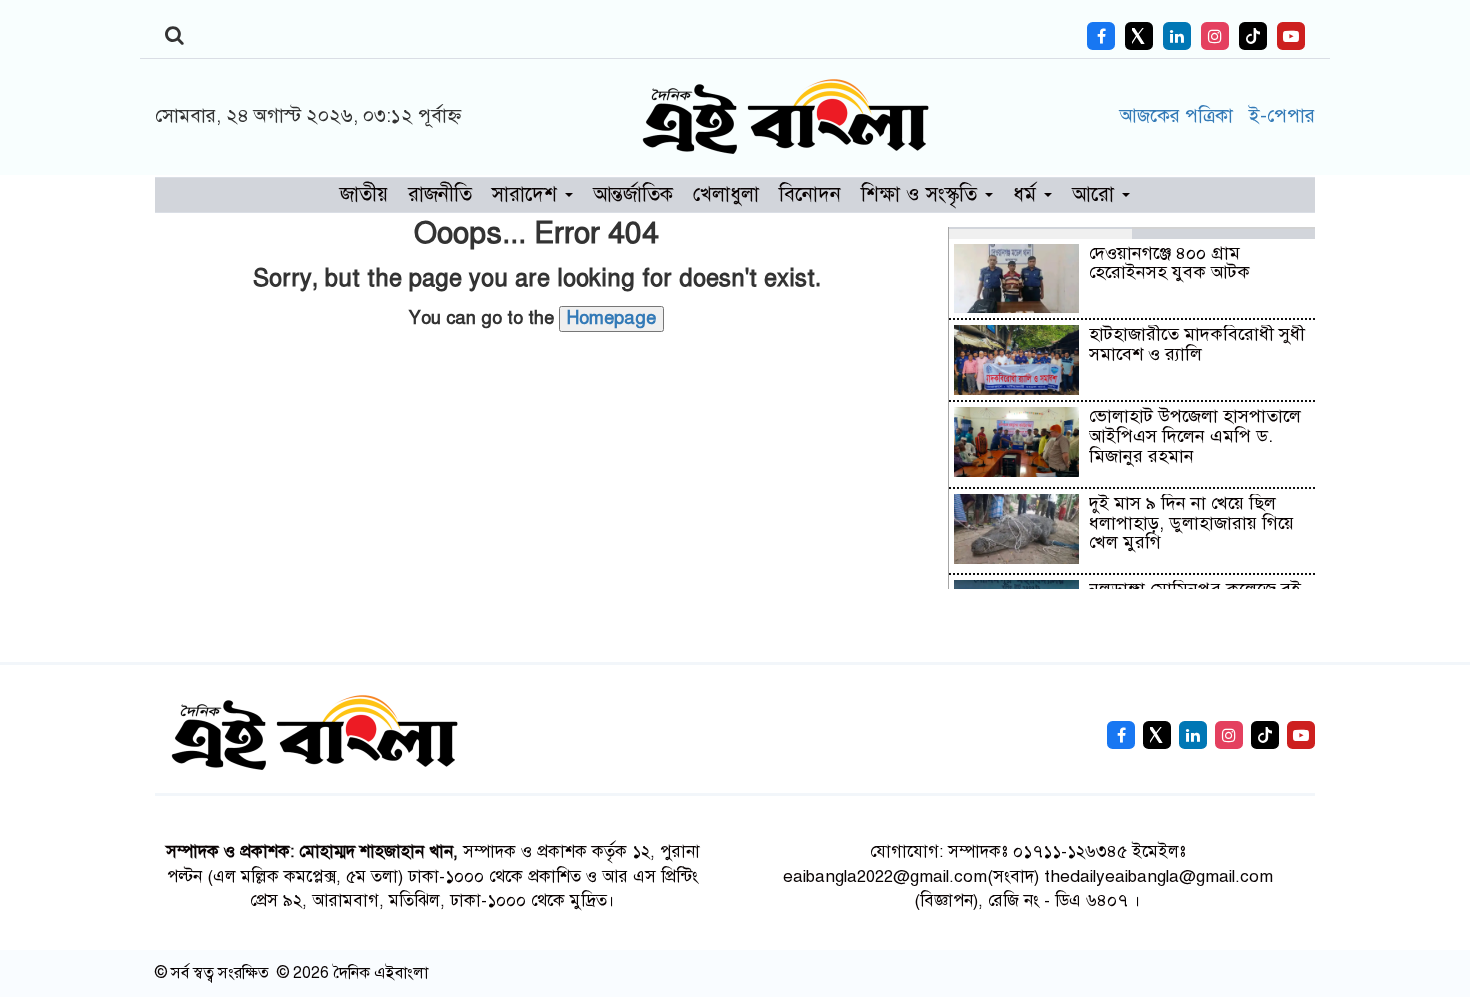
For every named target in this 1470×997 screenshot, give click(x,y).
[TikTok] (1253, 36)
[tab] (1040, 233)
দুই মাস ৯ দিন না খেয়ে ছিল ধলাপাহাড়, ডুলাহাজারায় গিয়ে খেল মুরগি (1191, 523)
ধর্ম (1027, 194)
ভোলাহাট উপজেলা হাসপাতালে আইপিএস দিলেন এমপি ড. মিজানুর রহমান (1195, 436)
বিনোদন (810, 194)
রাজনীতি (440, 194)
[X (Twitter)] (1139, 36)
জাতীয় (364, 194)
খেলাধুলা (726, 194)
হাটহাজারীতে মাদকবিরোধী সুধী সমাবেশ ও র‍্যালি (1197, 344)
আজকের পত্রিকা (1179, 115)
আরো (1096, 194)
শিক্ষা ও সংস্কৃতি (922, 194)
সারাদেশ (527, 194)
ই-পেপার (1281, 115)
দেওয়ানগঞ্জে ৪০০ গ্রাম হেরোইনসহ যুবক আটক (1169, 263)
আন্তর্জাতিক (633, 194)
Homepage (611, 318)
